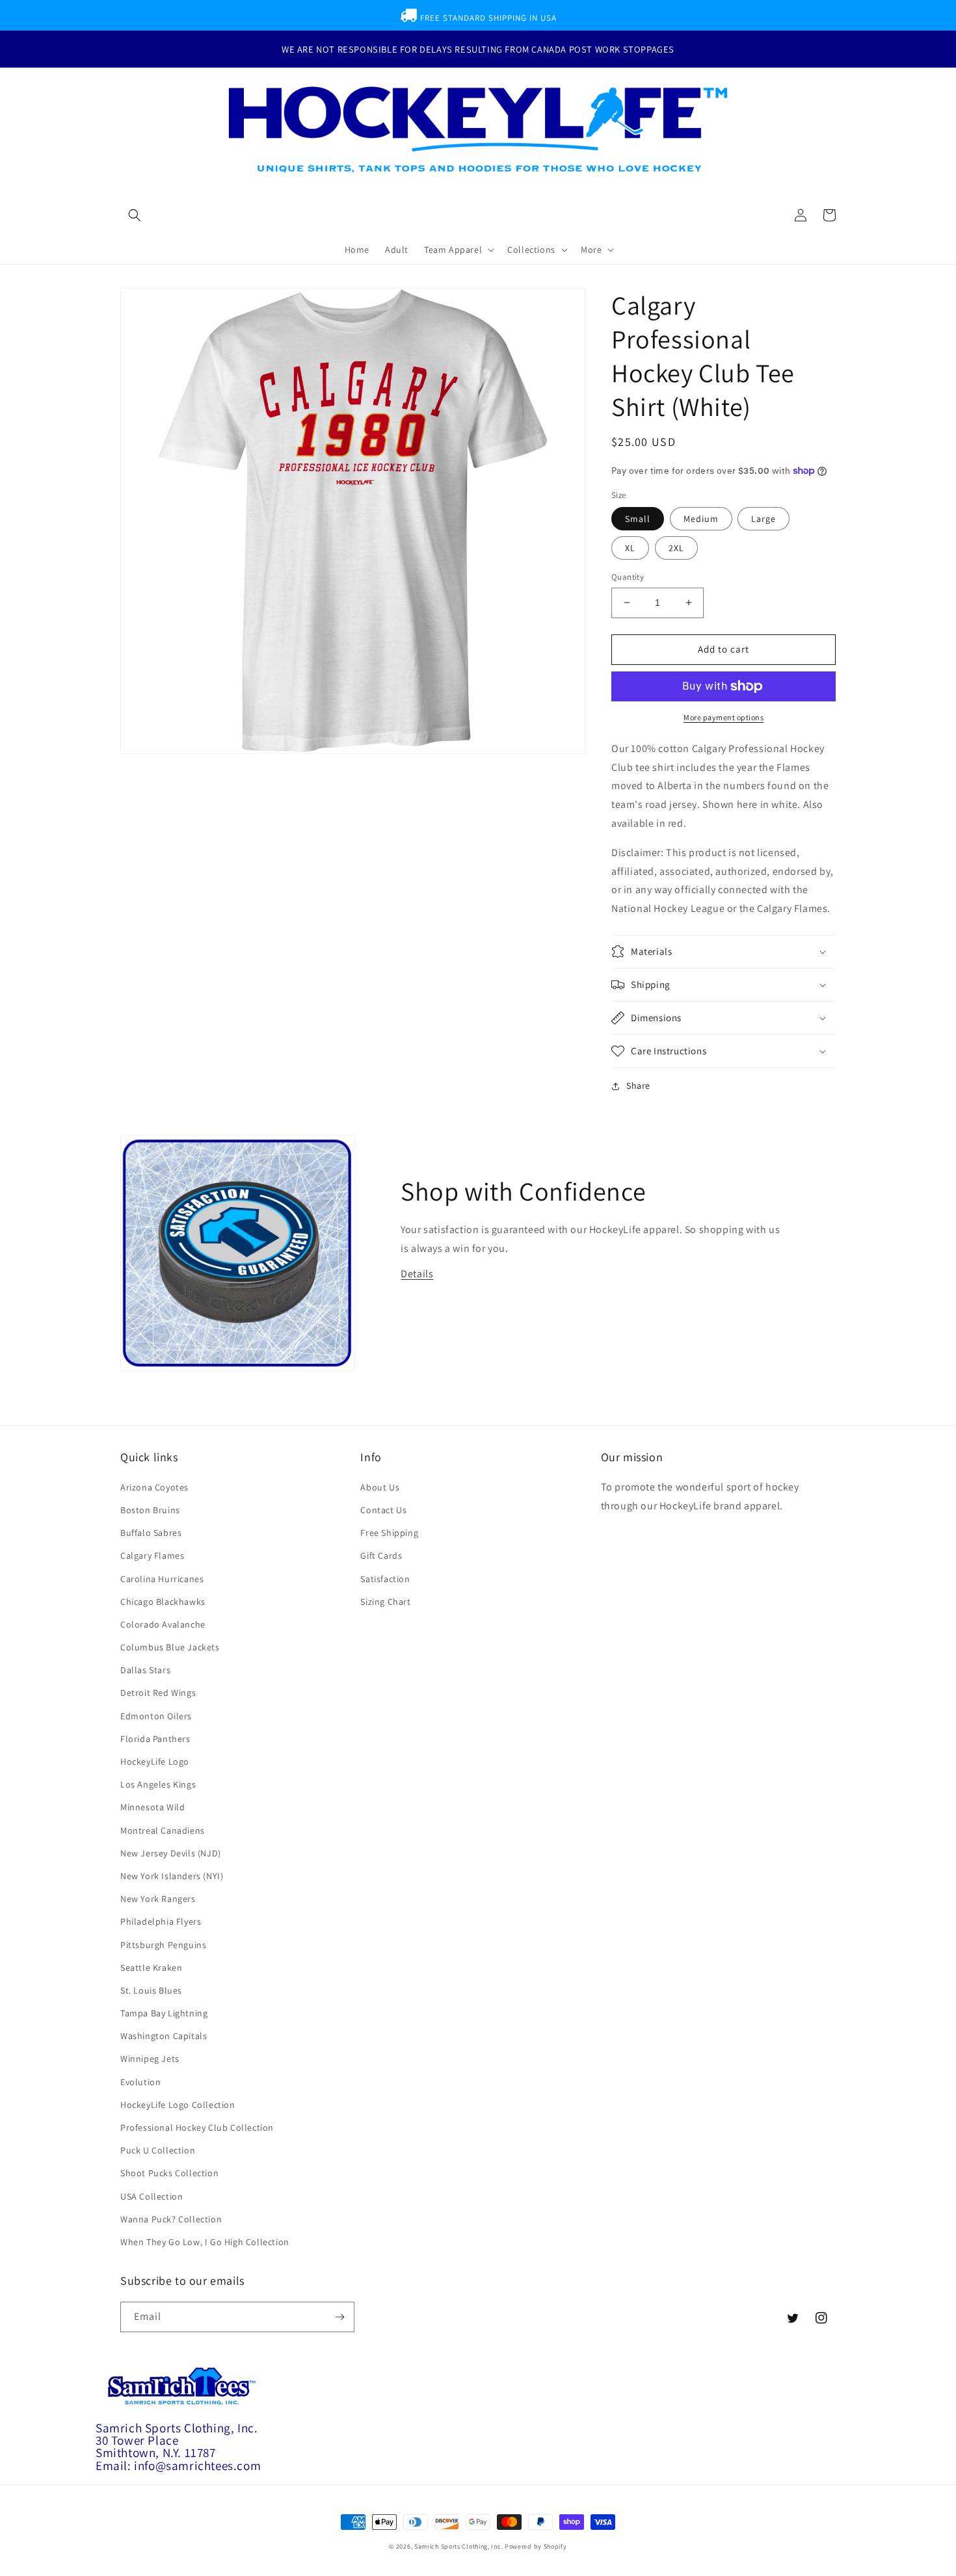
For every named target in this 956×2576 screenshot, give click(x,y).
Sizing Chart (385, 1602)
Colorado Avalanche (163, 1624)
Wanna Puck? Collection (171, 2219)
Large (763, 519)
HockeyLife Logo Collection (178, 2105)
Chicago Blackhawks (163, 1602)
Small (638, 519)
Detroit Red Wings (158, 1693)
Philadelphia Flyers (161, 1921)
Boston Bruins (150, 1510)
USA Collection (152, 2196)
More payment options (724, 717)
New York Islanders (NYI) (172, 1876)
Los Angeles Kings (158, 1784)
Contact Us (383, 1510)
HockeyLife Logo (155, 1762)
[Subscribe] (339, 2317)
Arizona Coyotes (154, 1487)
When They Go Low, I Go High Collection (205, 2242)
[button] (135, 215)
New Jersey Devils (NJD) (171, 1853)
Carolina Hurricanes (162, 1579)
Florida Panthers (155, 1739)
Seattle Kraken (151, 1968)
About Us (380, 1487)
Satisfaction (385, 1579)
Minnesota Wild (153, 1807)
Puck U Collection (158, 2150)
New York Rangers (158, 1899)
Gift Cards (381, 1555)
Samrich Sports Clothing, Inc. (458, 2546)
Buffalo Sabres (151, 1533)
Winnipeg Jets (150, 2059)
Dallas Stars (145, 1670)
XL (630, 548)
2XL (676, 548)
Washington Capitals (164, 2036)
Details (417, 1274)
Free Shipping (389, 1533)
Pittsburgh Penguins (163, 1945)
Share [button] (638, 1086)
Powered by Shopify (536, 2546)
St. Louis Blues (151, 1990)
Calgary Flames (152, 1555)
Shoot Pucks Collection (169, 2173)
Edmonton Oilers (156, 1716)
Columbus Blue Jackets (170, 1647)
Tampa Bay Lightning (164, 2013)
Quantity (628, 577)
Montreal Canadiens (163, 1830)
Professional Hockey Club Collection (197, 2127)
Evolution (140, 2082)
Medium (701, 519)
